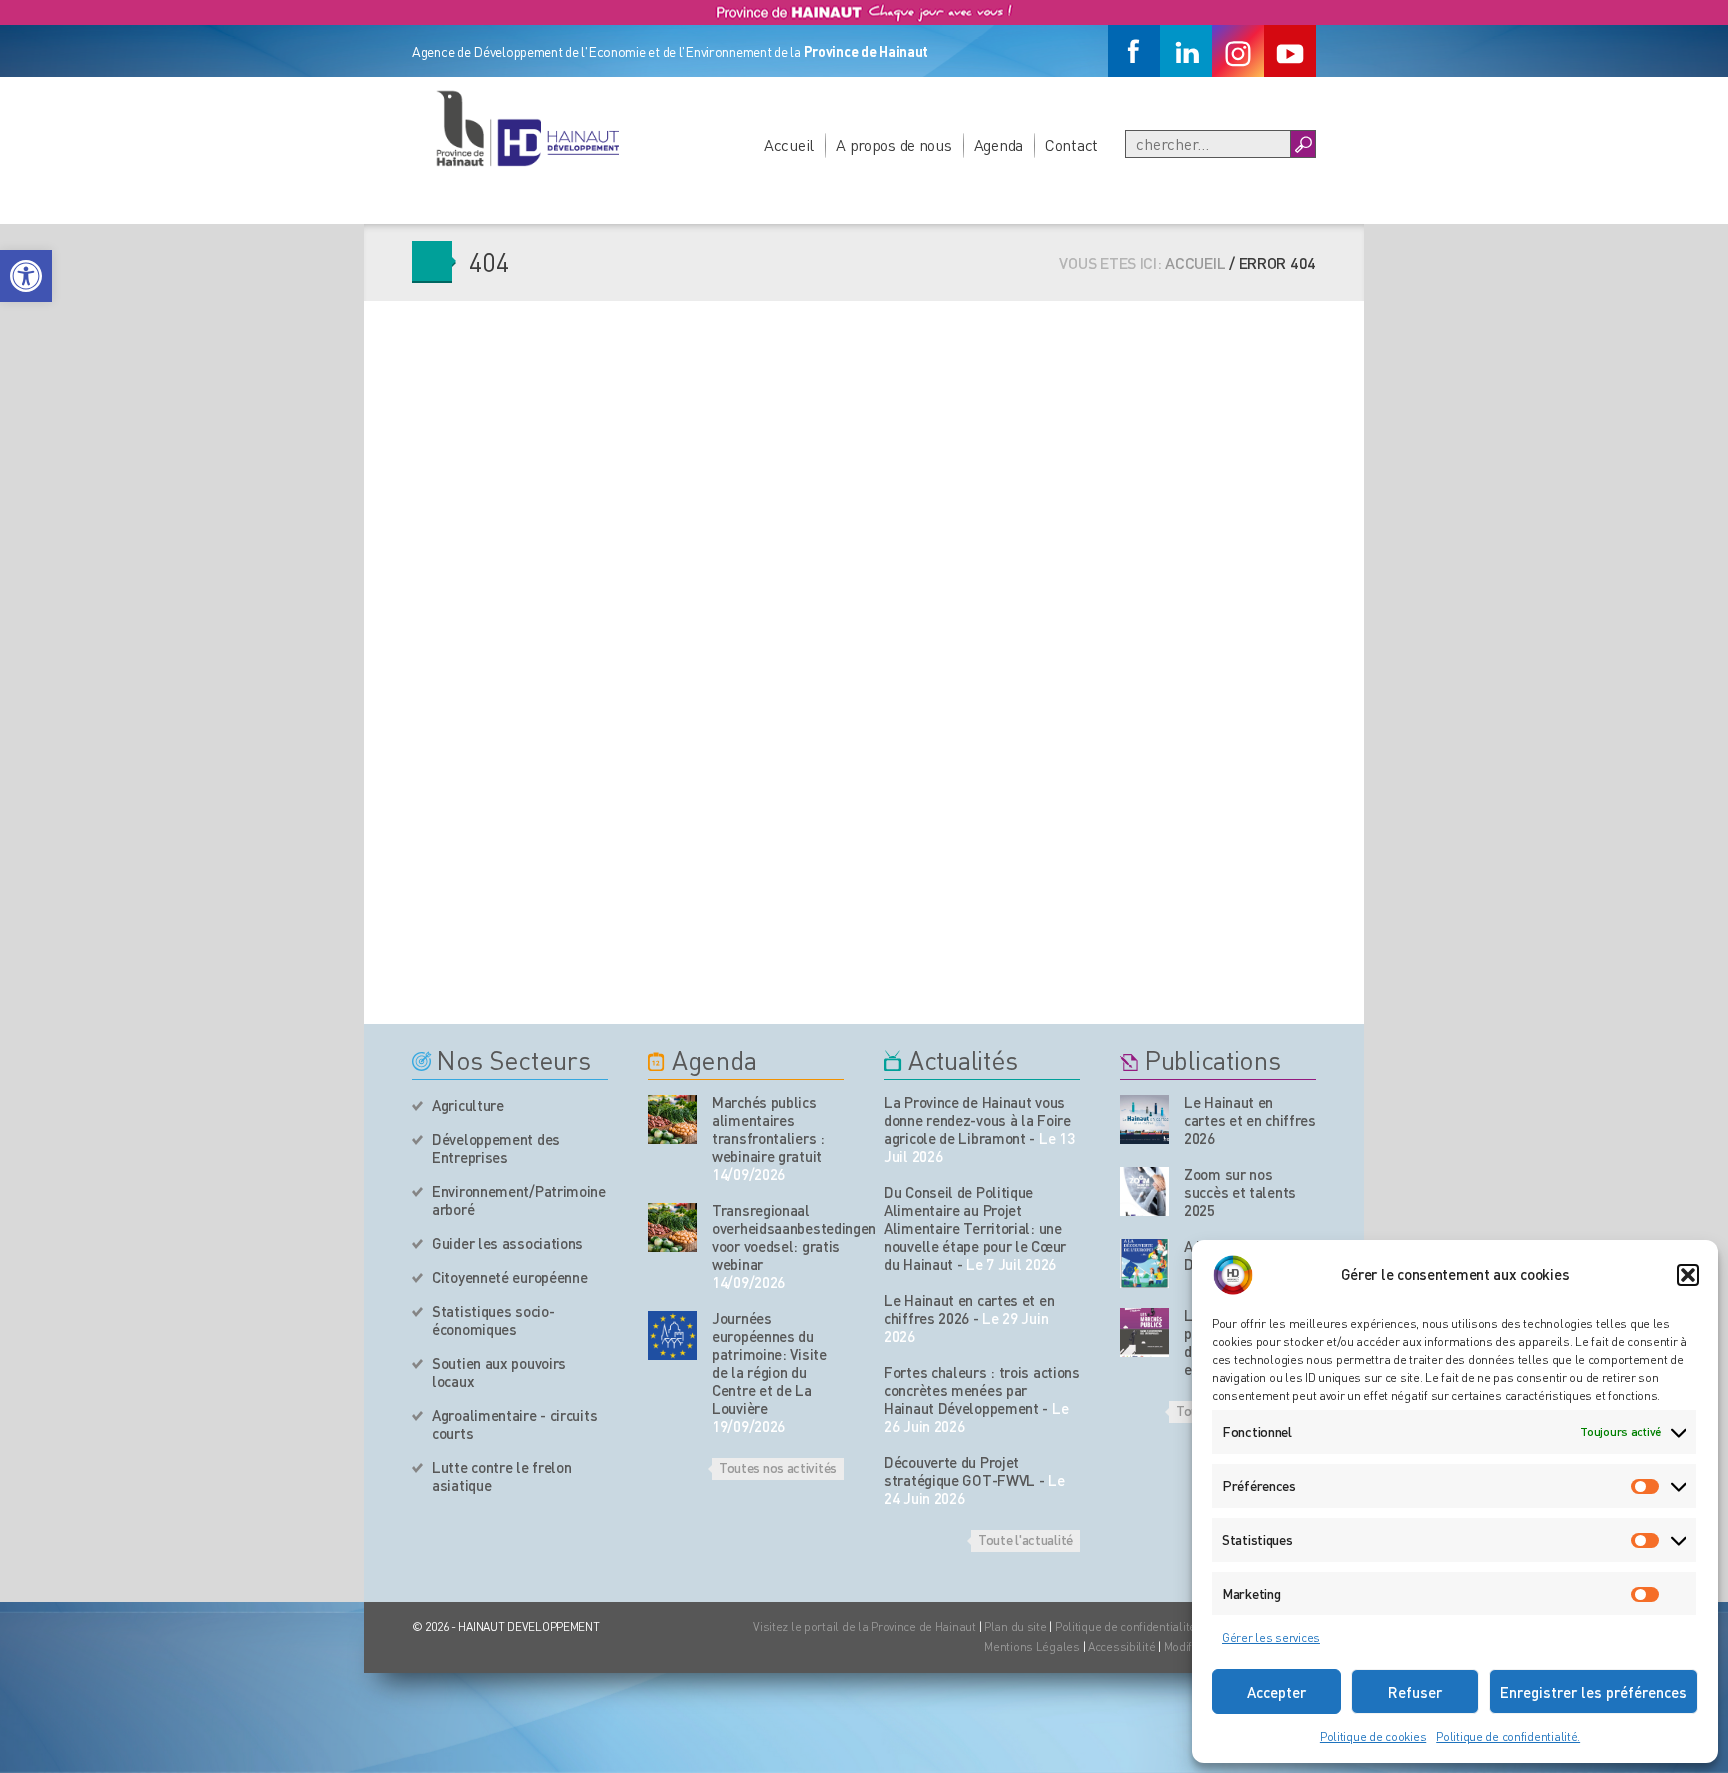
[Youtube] (1290, 51)
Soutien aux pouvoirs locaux (499, 1372)
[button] (26, 276)
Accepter (1276, 1692)
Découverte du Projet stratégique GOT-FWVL (959, 1471)
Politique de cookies (1373, 1736)
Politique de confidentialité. (1508, 1736)
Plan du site (1015, 1626)
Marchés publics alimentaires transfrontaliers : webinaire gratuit (768, 1129)
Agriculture (468, 1105)
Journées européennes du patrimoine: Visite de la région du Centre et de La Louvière (769, 1363)
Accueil (789, 144)
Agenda (998, 144)
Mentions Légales (1032, 1646)
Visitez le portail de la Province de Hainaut (864, 1626)
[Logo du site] (527, 128)
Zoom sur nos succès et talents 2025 (1240, 1192)
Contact (1071, 144)
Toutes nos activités (778, 1467)
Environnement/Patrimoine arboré (519, 1200)
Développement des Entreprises (496, 1148)
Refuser (1415, 1692)
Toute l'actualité (1025, 1539)
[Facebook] (1134, 51)
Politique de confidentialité (1127, 1626)
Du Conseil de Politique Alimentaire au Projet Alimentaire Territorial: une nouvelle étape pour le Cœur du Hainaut (975, 1228)
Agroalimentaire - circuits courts (514, 1424)
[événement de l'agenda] (672, 1119)
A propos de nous (894, 144)
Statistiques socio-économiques (493, 1320)
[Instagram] (1238, 51)
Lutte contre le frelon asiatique (501, 1476)
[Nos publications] (1144, 1119)
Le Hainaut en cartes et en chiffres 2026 (969, 1309)
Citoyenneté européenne (509, 1277)
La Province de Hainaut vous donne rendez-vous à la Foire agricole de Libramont (977, 1120)
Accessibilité (1121, 1646)
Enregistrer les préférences (1593, 1692)
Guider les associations (507, 1243)
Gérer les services (1271, 1637)
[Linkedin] (1186, 51)
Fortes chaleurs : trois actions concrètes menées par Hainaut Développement (982, 1390)
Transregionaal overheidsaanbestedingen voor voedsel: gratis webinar (778, 1237)
